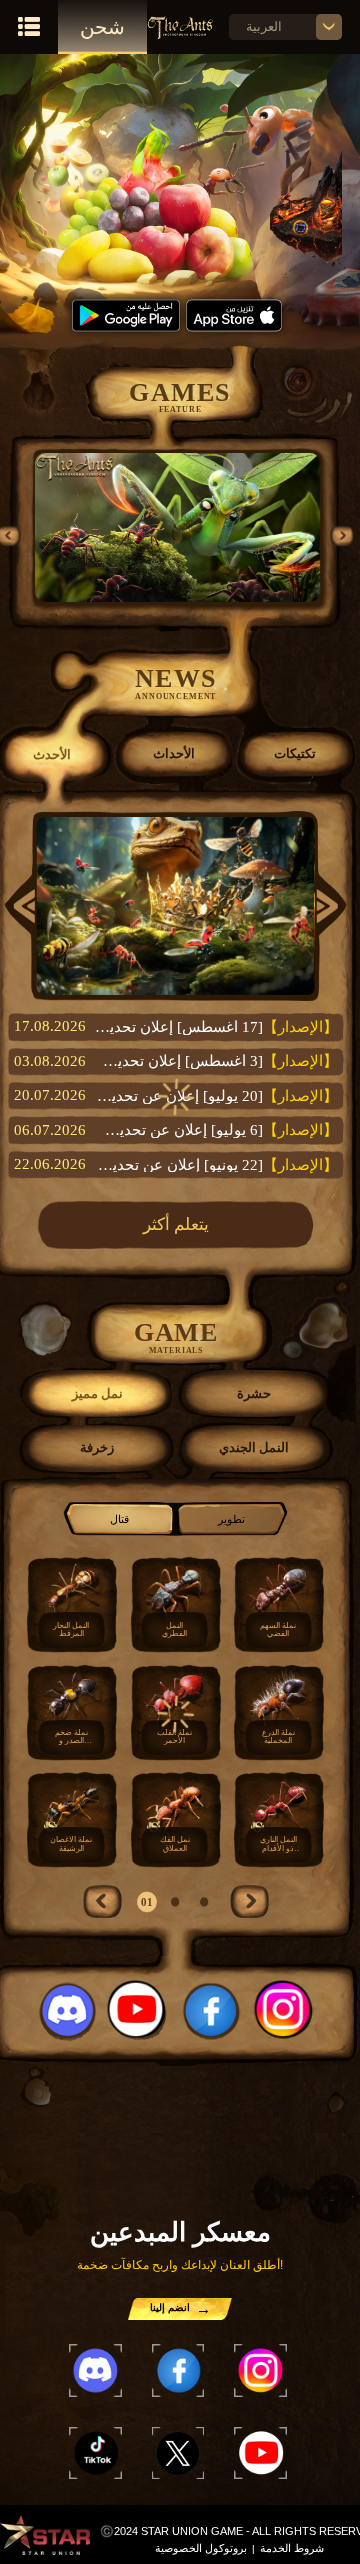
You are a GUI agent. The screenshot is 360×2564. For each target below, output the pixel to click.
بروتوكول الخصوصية (201, 2548)
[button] (342, 535)
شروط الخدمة (292, 2548)
